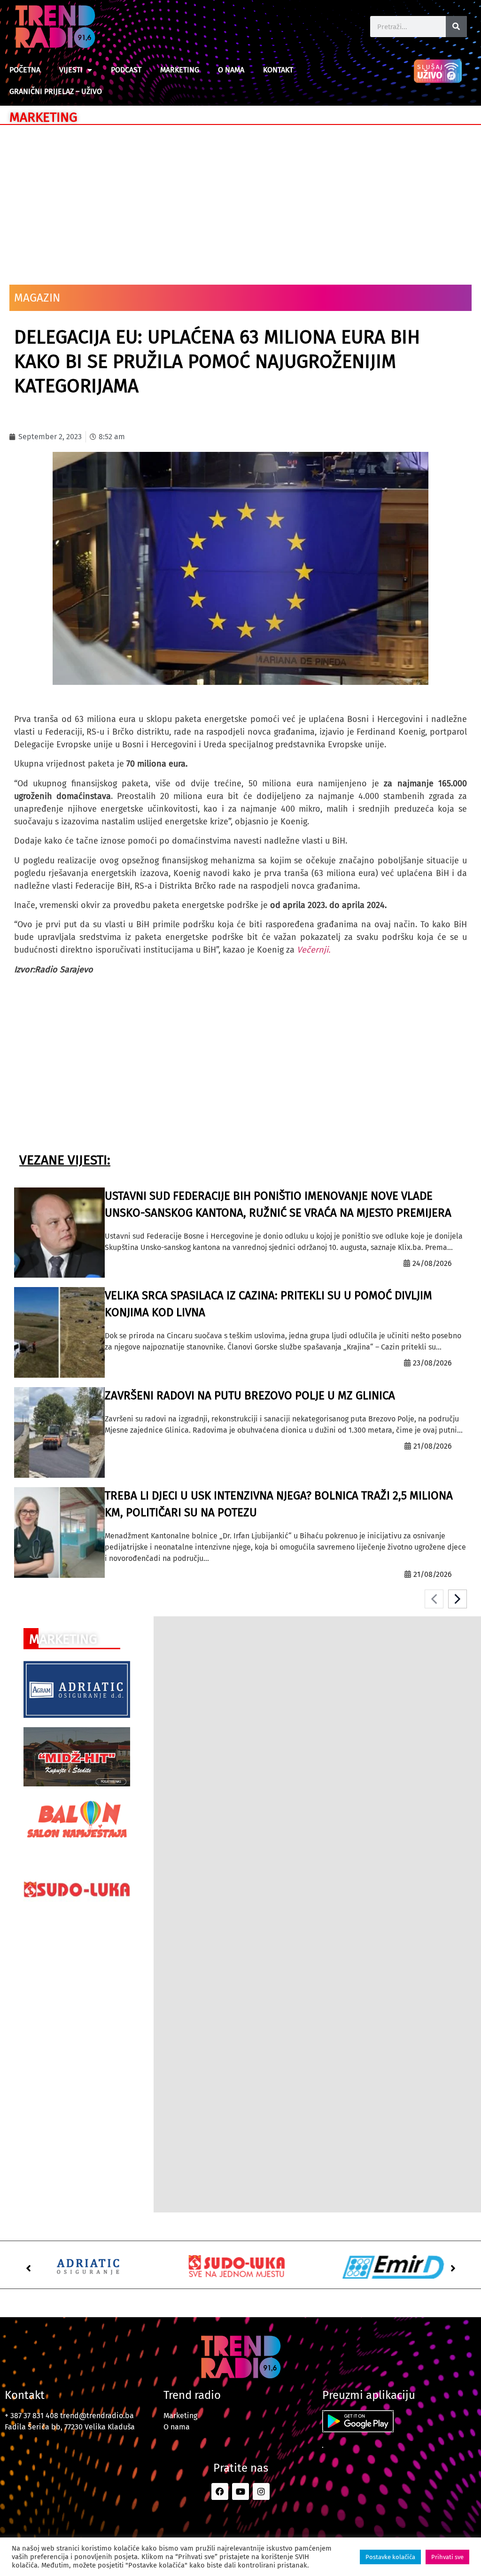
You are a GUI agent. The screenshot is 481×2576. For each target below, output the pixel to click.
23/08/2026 (432, 1363)
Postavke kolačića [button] (390, 2557)
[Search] (456, 27)
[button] (28, 2268)
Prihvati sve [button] (447, 2557)
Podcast (126, 70)
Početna (25, 70)
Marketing (180, 70)
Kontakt (278, 70)
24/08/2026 (432, 1263)
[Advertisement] (240, 200)
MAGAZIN (37, 298)
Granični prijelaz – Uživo (56, 91)
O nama (231, 70)
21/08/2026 (433, 1446)
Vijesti (71, 70)
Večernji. (314, 950)
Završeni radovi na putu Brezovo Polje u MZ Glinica (250, 1396)
